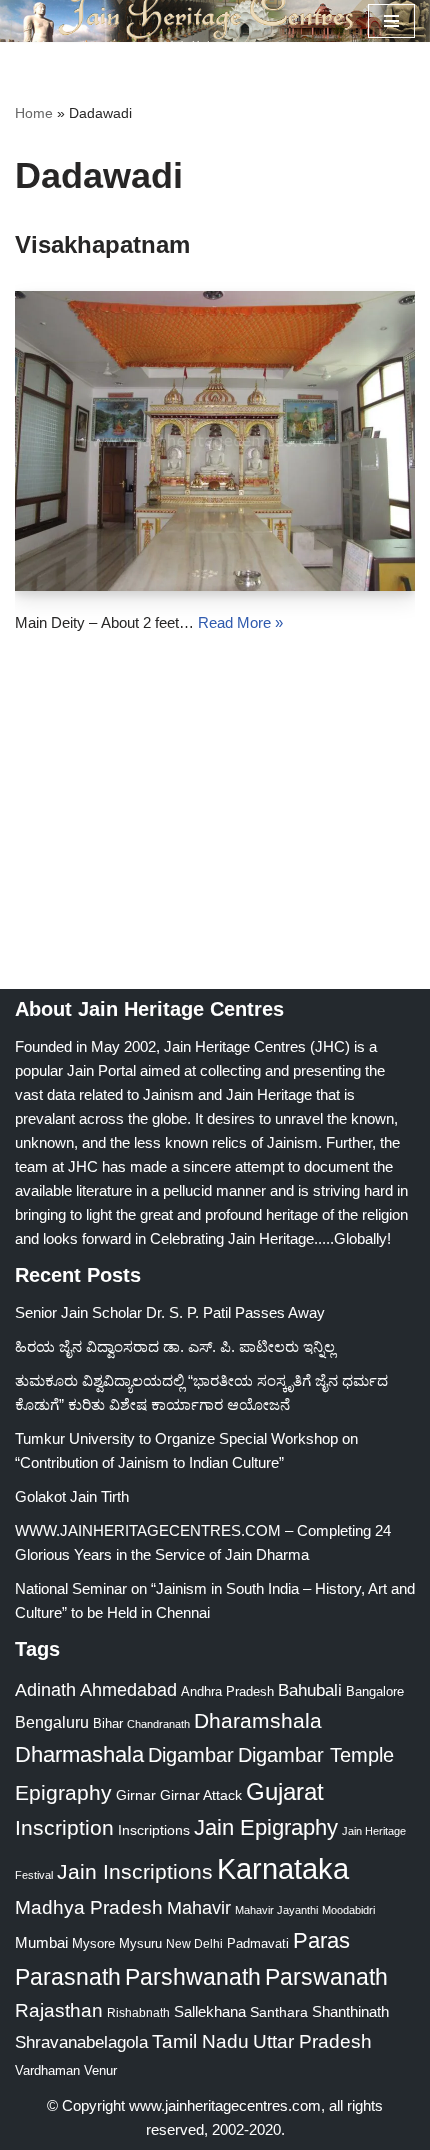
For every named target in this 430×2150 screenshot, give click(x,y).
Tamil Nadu (200, 2041)
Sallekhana (210, 2011)
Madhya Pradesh (89, 1907)
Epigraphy (63, 1793)
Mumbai (41, 1942)
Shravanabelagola (81, 2042)
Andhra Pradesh (227, 1692)
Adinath (45, 1689)
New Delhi (194, 1944)
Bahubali (310, 1690)
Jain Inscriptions (135, 1872)
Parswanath (326, 1977)
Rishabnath (138, 2013)
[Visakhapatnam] (215, 441)
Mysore (93, 1943)
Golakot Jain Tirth (72, 1496)
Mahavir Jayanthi (276, 1910)
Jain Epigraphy (266, 1827)
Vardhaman (47, 2070)
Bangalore (375, 1691)
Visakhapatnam (102, 244)
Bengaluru (52, 1722)
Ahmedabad (128, 1690)
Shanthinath (350, 2012)
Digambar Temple (316, 1755)
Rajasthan (59, 2010)
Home (34, 113)
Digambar (191, 1755)
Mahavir (199, 1907)
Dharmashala (79, 1754)
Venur (100, 2070)
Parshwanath (193, 1977)
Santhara (279, 2012)
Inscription (64, 1828)
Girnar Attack (201, 1795)
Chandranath (158, 1724)
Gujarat (285, 1791)
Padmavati (258, 1943)
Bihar (108, 1723)
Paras (321, 1940)
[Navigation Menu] (391, 21)
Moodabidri (348, 1910)
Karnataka (283, 1868)
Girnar (136, 1795)
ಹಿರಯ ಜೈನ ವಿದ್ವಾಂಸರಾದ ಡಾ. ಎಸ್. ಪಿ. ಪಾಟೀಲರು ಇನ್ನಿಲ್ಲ (175, 1346)
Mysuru (140, 1943)
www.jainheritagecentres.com (225, 2105)
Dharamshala (258, 1720)
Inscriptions (154, 1830)
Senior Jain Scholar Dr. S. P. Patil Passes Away (170, 1312)
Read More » (240, 622)
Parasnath (68, 1977)
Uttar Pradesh (312, 2041)
